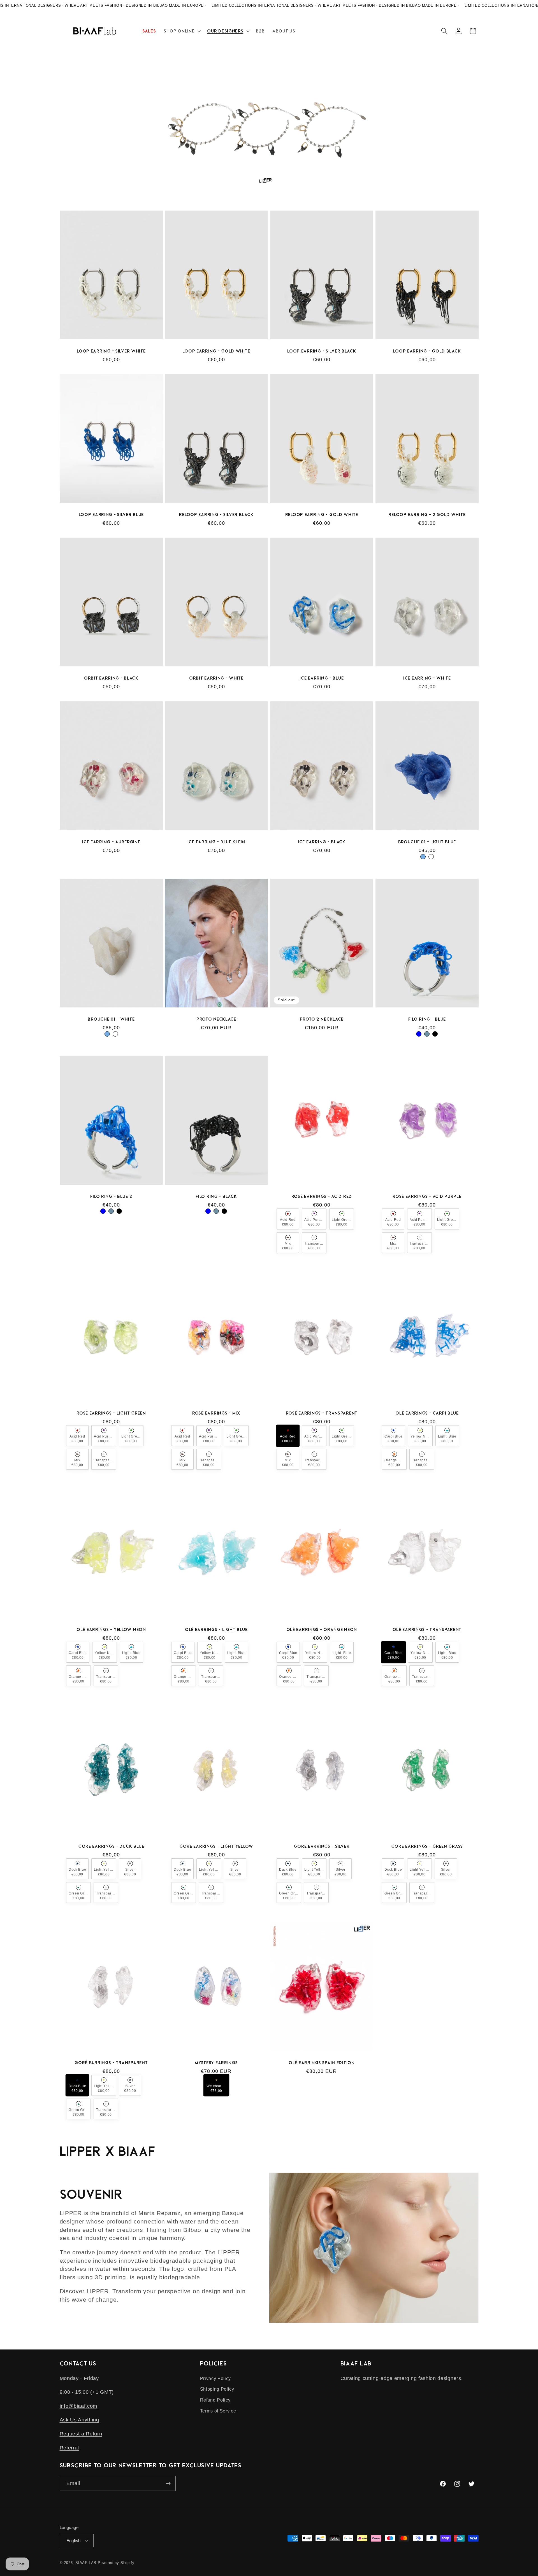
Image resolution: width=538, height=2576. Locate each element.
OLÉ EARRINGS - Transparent (427, 1629)
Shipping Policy (217, 2389)
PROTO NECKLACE (216, 1019)
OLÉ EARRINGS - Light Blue (216, 1629)
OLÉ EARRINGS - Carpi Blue (427, 1413)
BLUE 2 (427, 1034)
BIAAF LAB (86, 2563)
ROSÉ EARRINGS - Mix (216, 1413)
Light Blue (423, 857)
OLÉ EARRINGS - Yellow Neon (111, 1629)
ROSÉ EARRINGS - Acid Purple (427, 1196)
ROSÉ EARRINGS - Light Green (111, 1413)
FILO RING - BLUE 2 (111, 1196)
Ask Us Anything (79, 2420)
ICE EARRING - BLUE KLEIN (216, 841)
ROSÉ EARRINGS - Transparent (322, 1413)
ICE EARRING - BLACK (322, 841)
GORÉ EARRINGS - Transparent (111, 2062)
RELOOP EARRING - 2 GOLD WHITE (427, 514)
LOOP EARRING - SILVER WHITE (111, 351)
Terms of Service (218, 2411)
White (431, 857)
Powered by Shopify (116, 2563)
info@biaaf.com (79, 2406)
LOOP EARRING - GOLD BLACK (427, 351)
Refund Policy (215, 2400)
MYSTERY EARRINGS (216, 2062)
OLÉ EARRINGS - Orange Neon (322, 1629)
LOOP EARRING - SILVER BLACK (322, 351)
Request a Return (81, 2434)
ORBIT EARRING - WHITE (216, 678)
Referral (69, 2448)
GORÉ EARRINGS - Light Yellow (216, 1846)
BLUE (419, 1034)
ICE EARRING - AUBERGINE (111, 841)
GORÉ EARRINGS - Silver (322, 1846)
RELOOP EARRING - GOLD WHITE (322, 514)
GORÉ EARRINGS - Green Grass (427, 1846)
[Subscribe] (168, 2483)
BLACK (435, 1034)
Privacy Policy (216, 2378)
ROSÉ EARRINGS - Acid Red (322, 1196)
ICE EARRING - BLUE (322, 678)
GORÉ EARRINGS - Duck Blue (111, 1846)
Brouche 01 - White (111, 1019)
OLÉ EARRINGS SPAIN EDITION (322, 2062)
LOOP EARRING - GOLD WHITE (216, 351)
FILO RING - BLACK (216, 1196)
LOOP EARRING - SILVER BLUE (111, 514)
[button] (181, 31)
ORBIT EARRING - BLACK (111, 678)
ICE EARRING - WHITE (427, 678)
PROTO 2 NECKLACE (322, 1019)
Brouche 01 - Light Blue (427, 841)
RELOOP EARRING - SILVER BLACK (216, 514)
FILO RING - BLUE (427, 1019)
